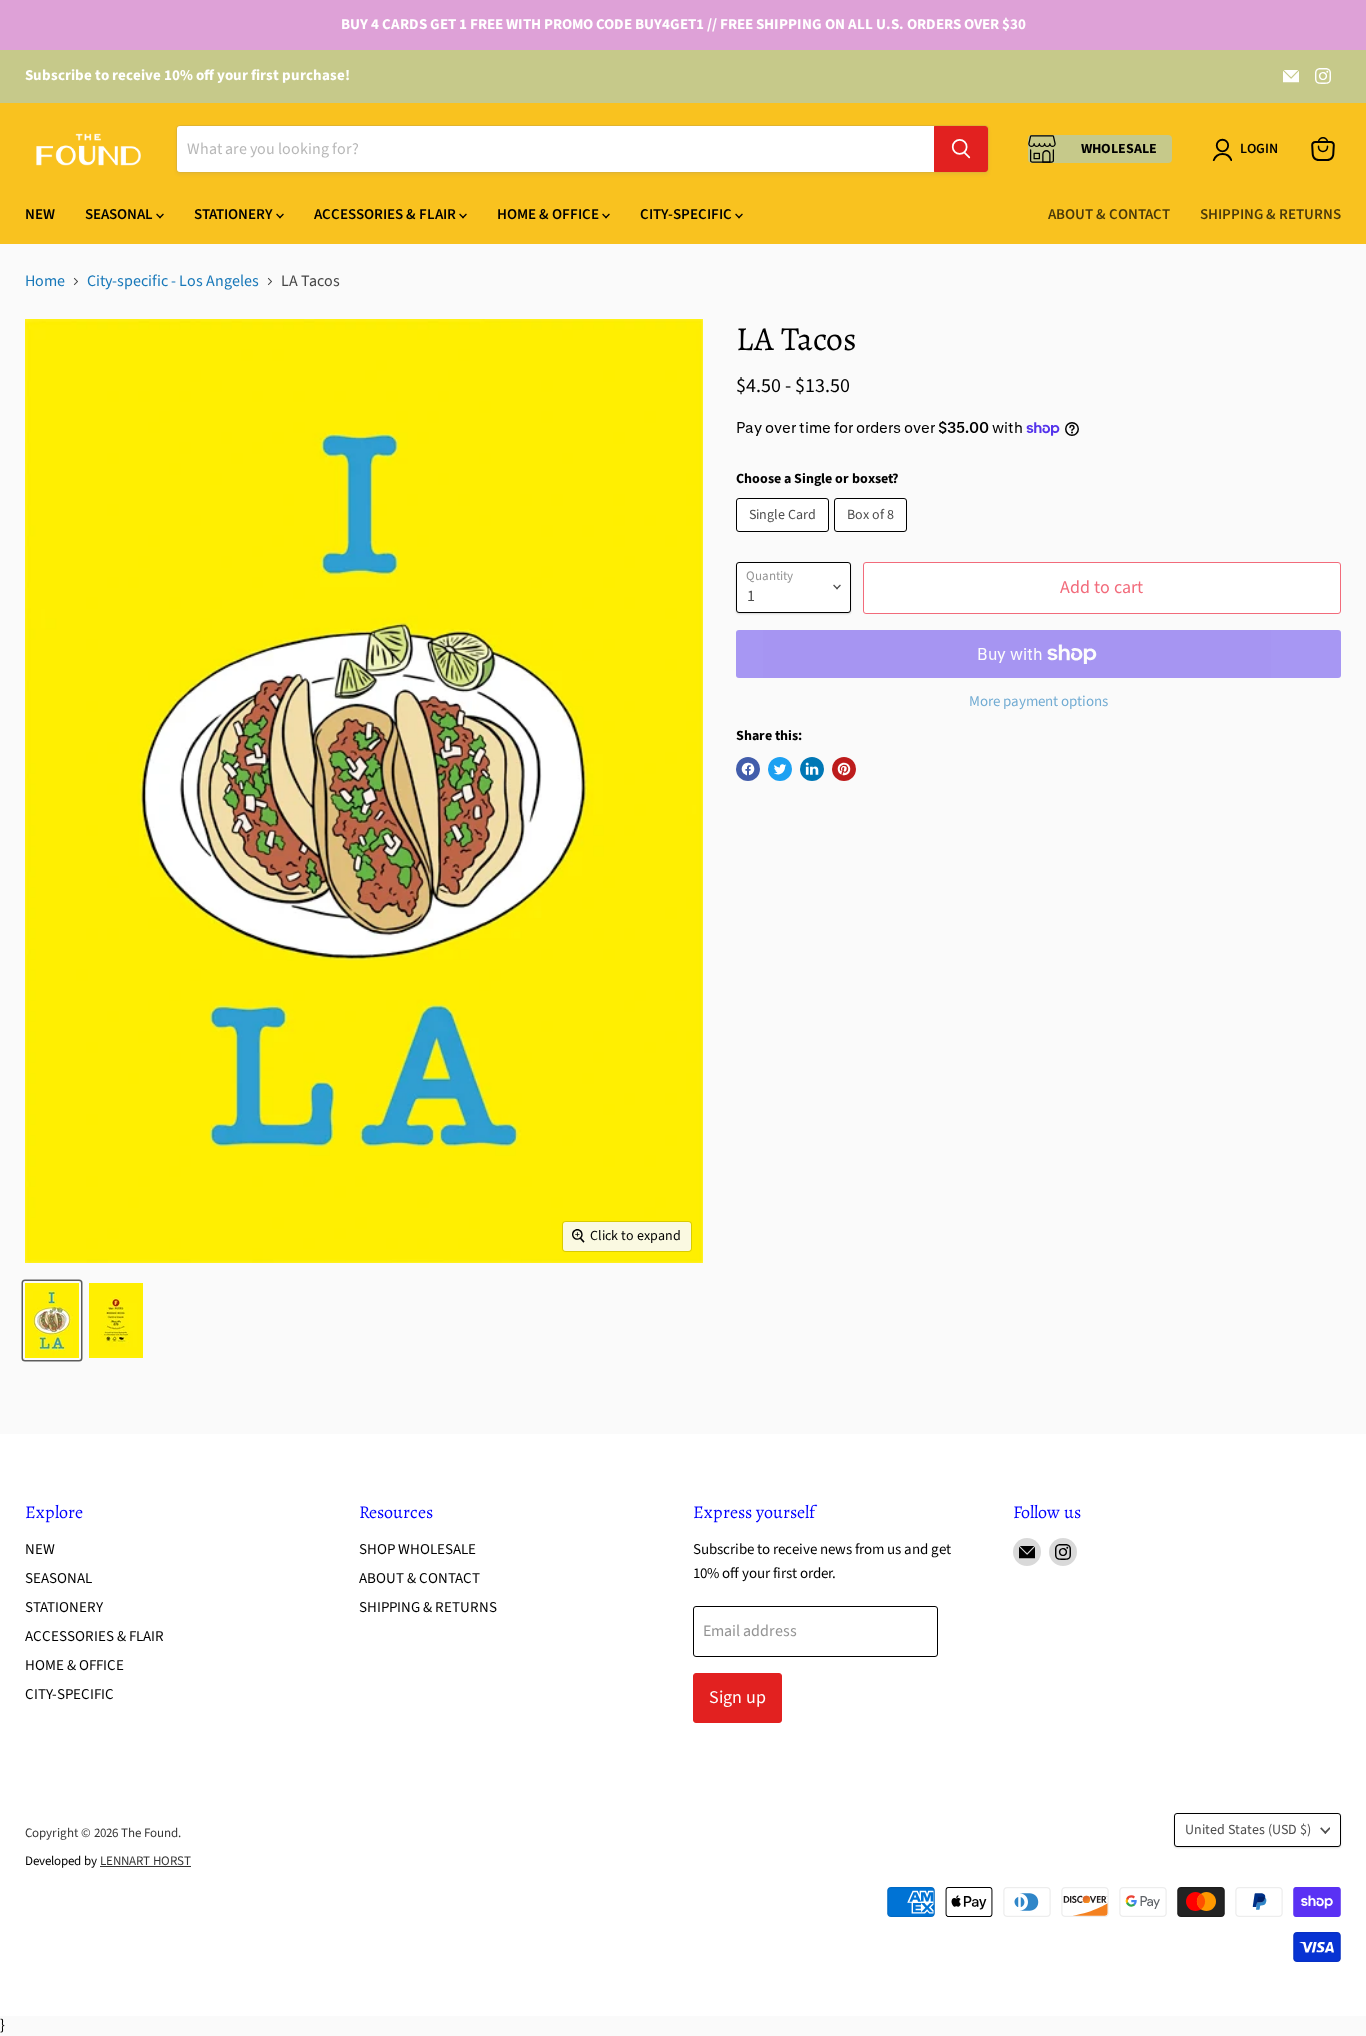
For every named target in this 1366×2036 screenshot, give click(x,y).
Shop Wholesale (417, 1549)
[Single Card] (785, 537)
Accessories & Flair (386, 214)
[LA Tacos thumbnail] (52, 1320)
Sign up (737, 1697)
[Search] (961, 149)
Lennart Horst (145, 1861)
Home (45, 281)
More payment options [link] (1038, 701)
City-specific (687, 214)
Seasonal (120, 214)
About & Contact (1109, 214)
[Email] (1291, 76)
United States (1248, 1830)
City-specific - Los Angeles (173, 281)
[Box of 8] (873, 537)
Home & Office (549, 214)
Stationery (235, 214)
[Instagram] (1323, 76)
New (40, 214)
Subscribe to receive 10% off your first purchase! (187, 75)
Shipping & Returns (1270, 214)
